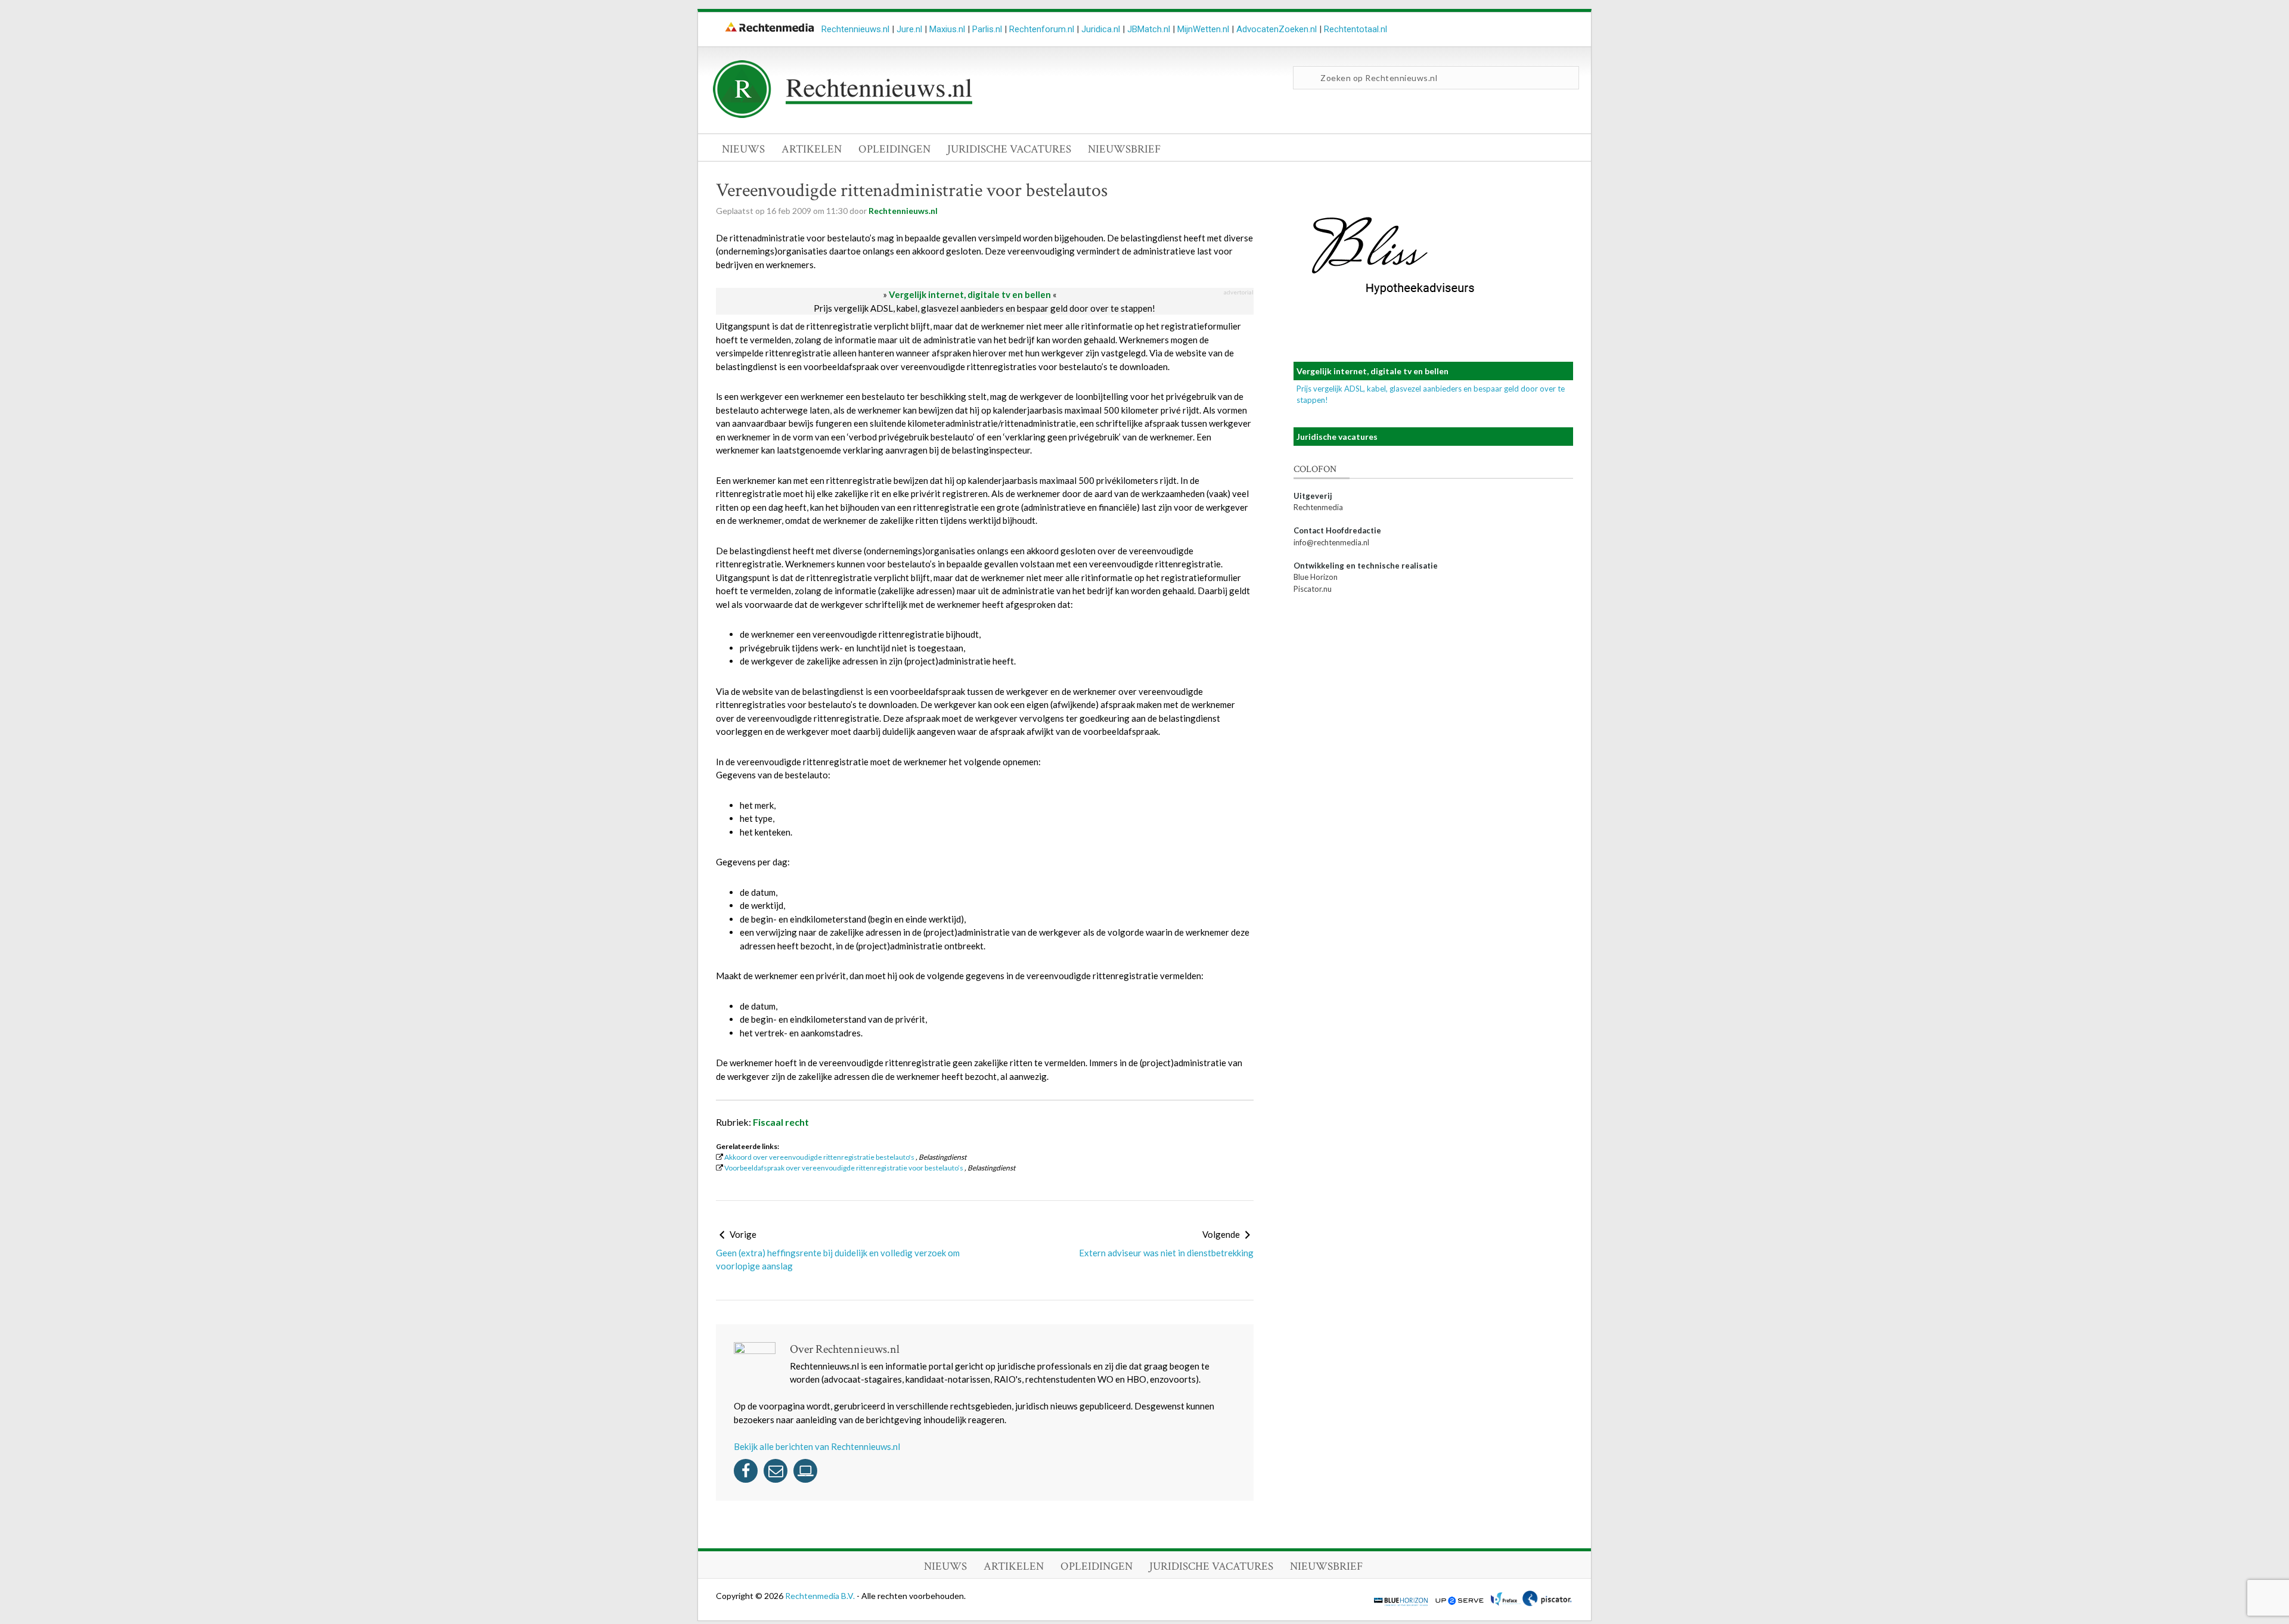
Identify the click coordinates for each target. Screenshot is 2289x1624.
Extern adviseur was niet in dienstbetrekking (1166, 1253)
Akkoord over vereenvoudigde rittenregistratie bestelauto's (819, 1157)
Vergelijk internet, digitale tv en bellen (970, 294)
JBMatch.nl (1149, 29)
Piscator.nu (1313, 589)
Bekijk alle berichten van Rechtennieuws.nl (817, 1446)
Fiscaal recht (781, 1122)
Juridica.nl (1101, 29)
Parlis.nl (987, 29)
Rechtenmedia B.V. (821, 1596)
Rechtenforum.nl (1042, 29)
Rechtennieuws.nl (855, 29)
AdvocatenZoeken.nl (1277, 29)
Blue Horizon (1316, 577)
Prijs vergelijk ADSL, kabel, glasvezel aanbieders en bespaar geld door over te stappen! (984, 308)
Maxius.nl (947, 29)
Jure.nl (909, 29)
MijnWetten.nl (1203, 29)
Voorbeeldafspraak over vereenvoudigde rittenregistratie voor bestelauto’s (844, 1168)
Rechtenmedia (1318, 507)
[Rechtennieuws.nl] (843, 115)
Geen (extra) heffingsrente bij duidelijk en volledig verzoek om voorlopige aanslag (838, 1260)
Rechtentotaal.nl (1356, 29)
